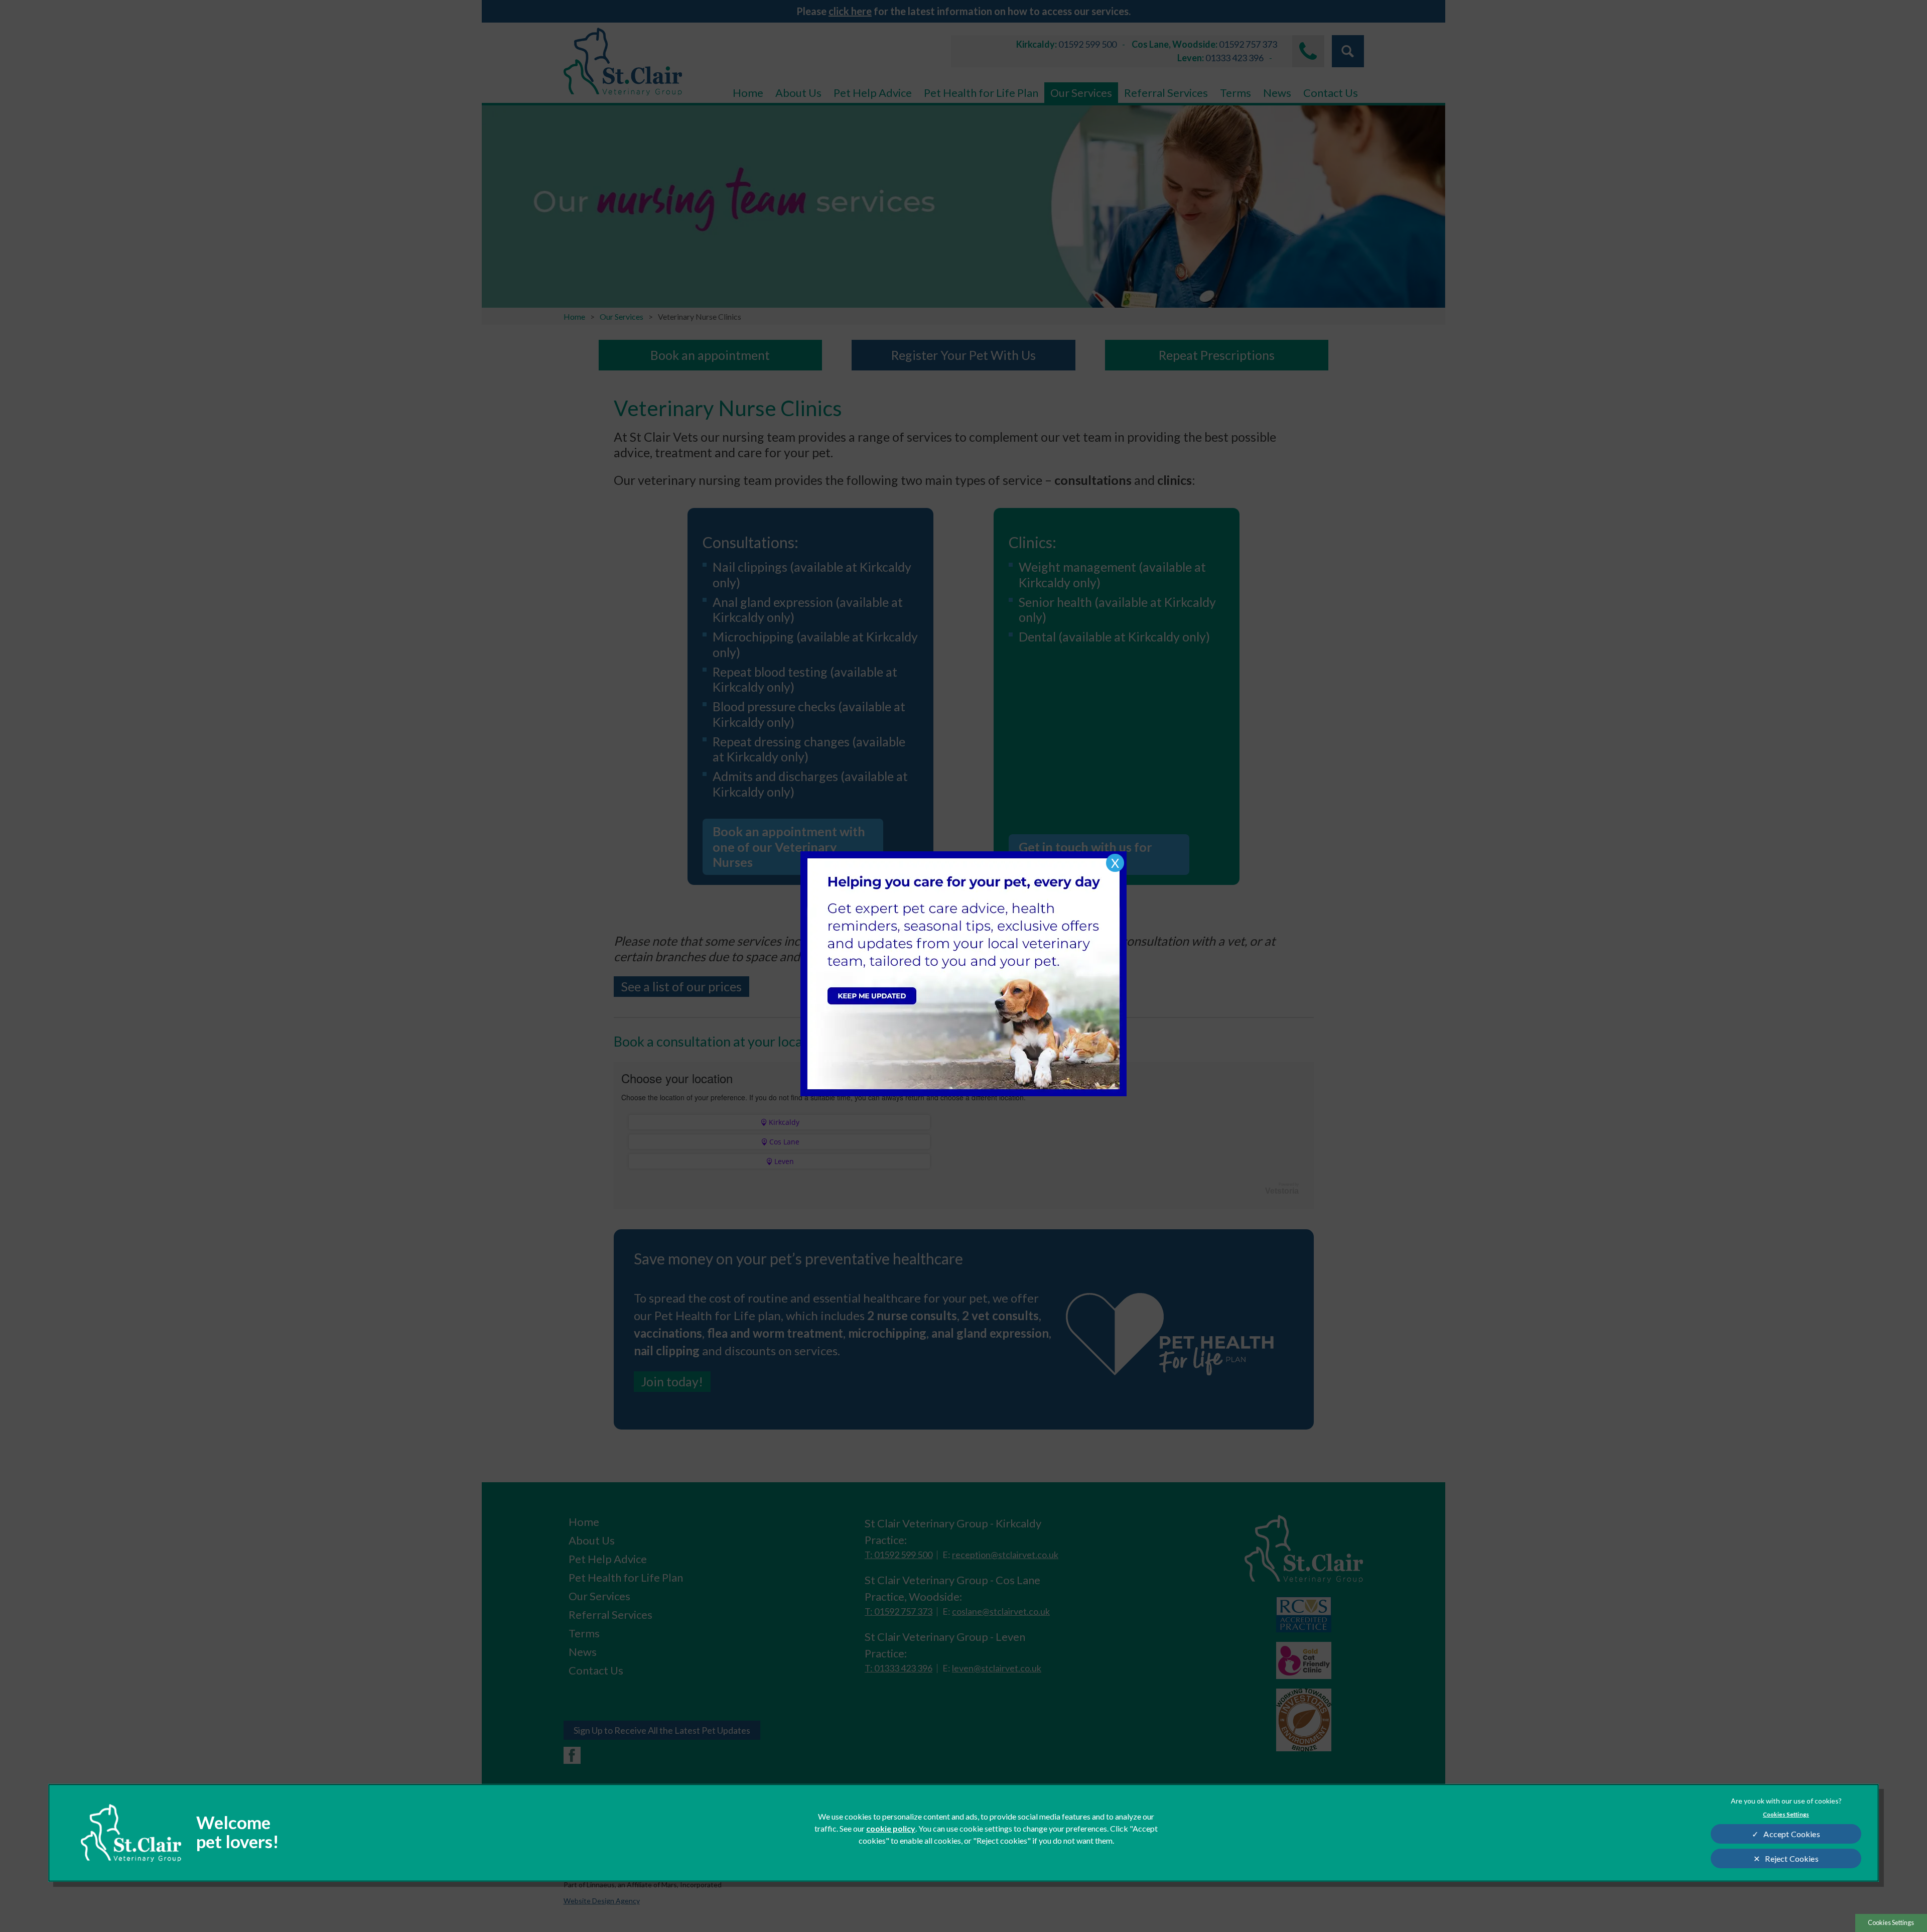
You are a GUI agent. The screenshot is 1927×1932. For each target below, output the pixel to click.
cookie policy (891, 1828)
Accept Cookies (1792, 1834)
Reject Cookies (1792, 1858)
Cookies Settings (1891, 1922)
